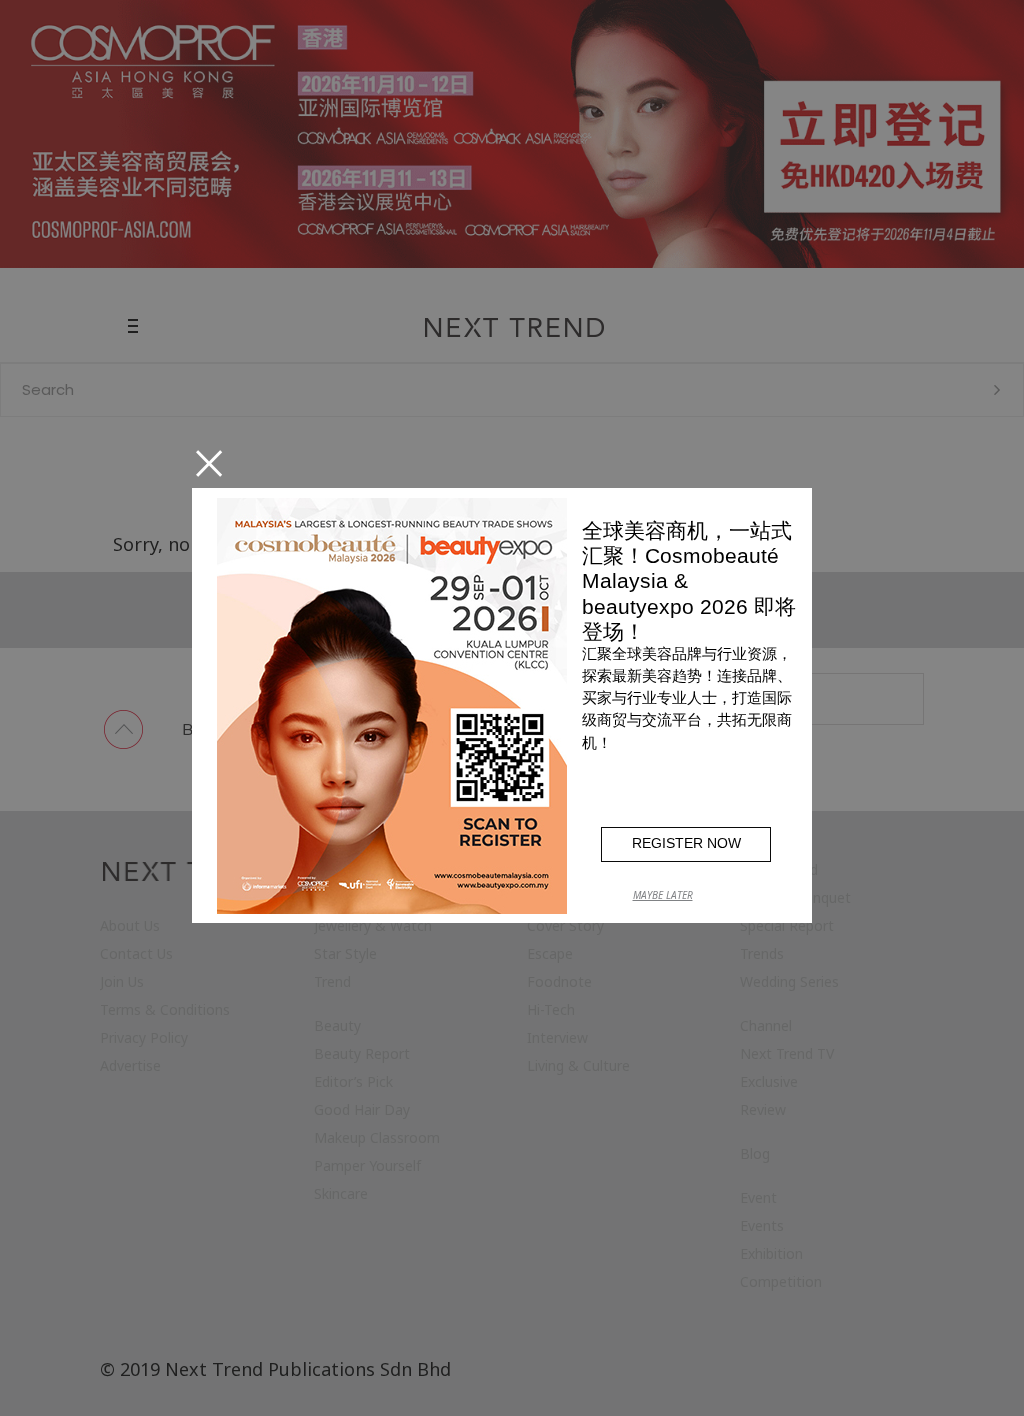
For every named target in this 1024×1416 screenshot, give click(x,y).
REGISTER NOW (686, 843)
